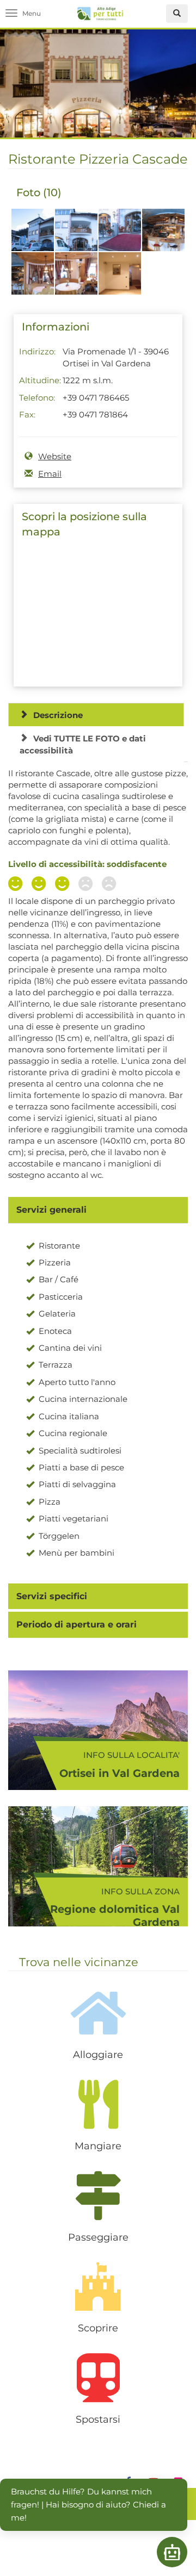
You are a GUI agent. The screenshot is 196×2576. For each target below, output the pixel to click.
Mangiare (98, 2146)
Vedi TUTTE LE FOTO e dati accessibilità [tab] (83, 744)
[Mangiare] (98, 2104)
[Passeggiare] (98, 2195)
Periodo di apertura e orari (76, 1624)
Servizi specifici (52, 1596)
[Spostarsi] (98, 2378)
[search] (177, 14)
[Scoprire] (98, 2286)
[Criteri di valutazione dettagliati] (65, 885)
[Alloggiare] (98, 2013)
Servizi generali (51, 1210)
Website (55, 456)
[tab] (98, 1210)
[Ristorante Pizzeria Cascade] (33, 236)
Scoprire (98, 2328)
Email (50, 474)
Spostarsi (98, 2419)
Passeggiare (98, 2237)
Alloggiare (98, 2055)
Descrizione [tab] (58, 715)
